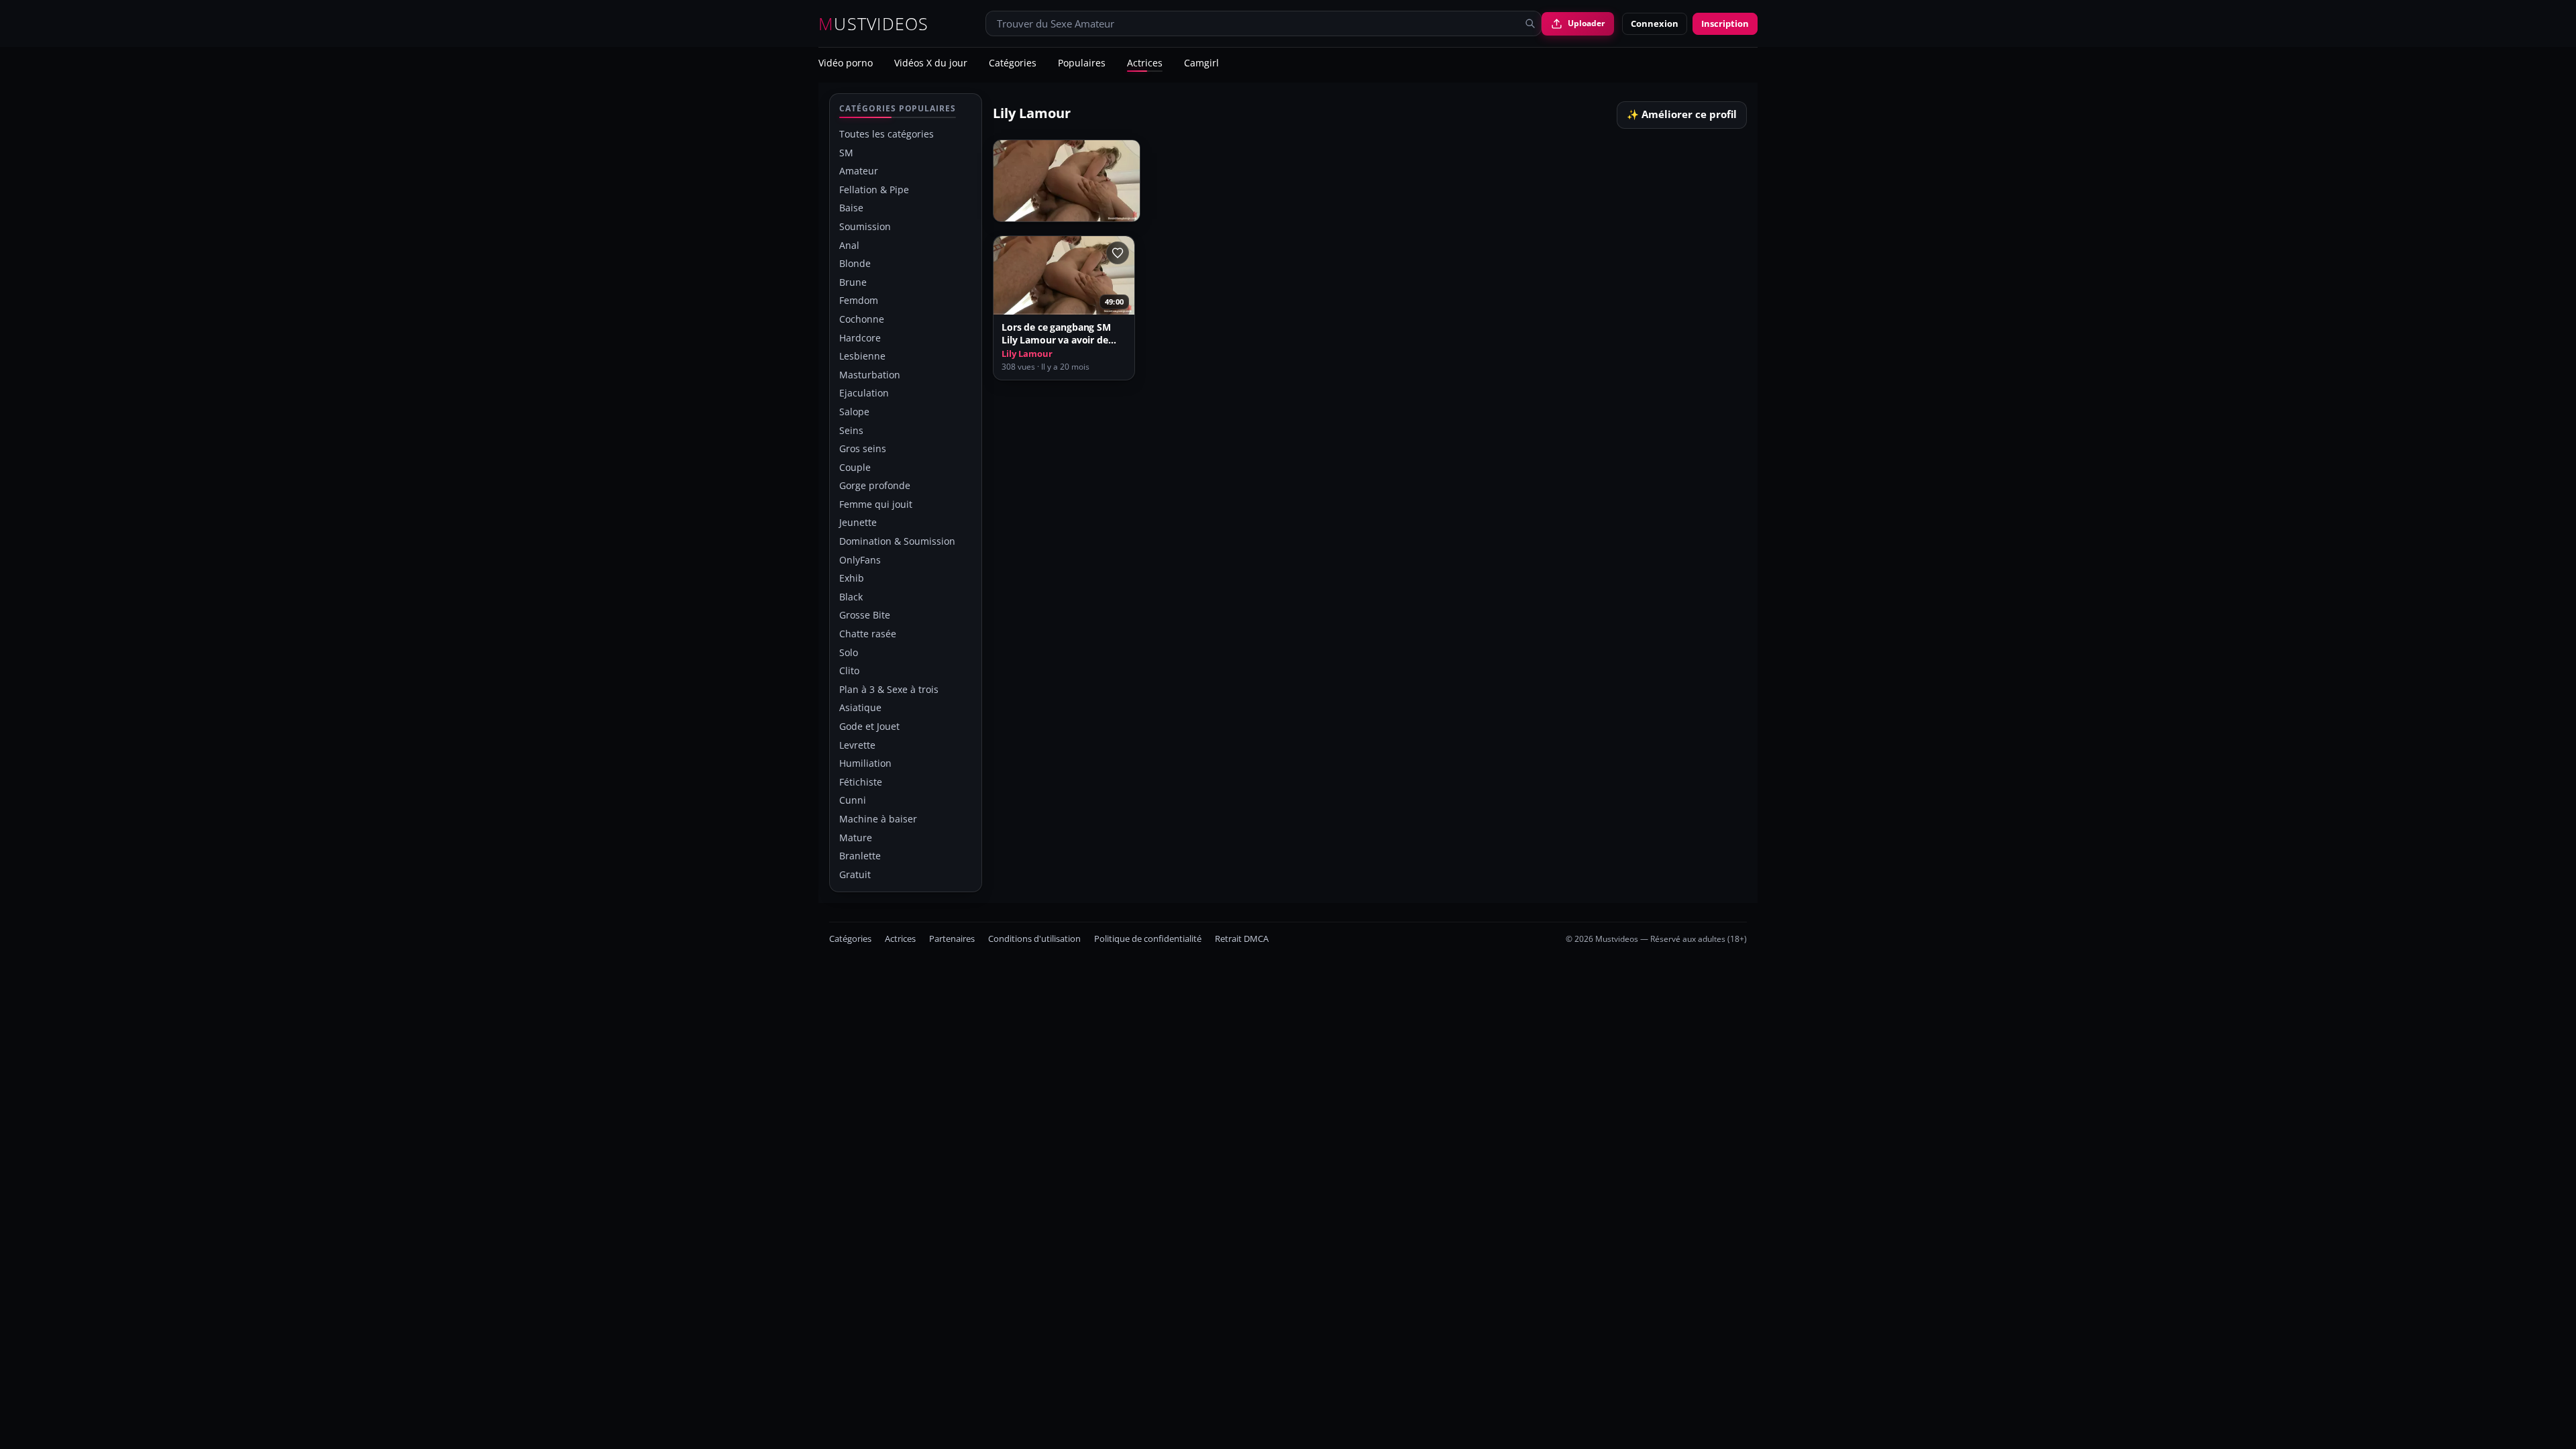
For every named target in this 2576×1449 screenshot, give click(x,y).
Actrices (1145, 64)
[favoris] (1118, 253)
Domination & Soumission (897, 541)
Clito (849, 670)
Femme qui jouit (876, 504)
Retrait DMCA (1242, 939)
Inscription (1725, 23)
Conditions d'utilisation (1034, 939)
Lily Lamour (1027, 354)
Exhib (852, 578)
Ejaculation (864, 393)
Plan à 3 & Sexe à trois (889, 689)
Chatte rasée (868, 634)
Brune (853, 282)
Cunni (853, 800)
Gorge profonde (875, 485)
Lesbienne (862, 356)
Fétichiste (861, 782)
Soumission (865, 226)
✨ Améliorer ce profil (1682, 114)
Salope (854, 412)
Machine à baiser (878, 819)
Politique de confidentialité (1148, 939)
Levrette (857, 745)
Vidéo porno (846, 64)
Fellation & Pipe (874, 190)
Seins (851, 430)
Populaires (1082, 64)
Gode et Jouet (869, 726)
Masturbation (870, 375)
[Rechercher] (1530, 23)
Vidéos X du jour (931, 64)
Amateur (859, 171)
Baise (851, 208)
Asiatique (860, 707)
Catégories (1013, 64)
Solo (849, 652)
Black (851, 597)
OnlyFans (860, 560)
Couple (855, 467)
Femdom (859, 300)
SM (846, 153)
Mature (856, 838)
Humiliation (865, 763)
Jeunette (858, 522)
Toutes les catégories (887, 134)
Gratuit (855, 874)
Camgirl (1201, 64)
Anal (849, 245)
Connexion (1655, 23)
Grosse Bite (865, 615)
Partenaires (952, 939)
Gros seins (863, 448)
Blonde (855, 263)
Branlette (860, 856)
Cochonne (862, 319)
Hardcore (860, 338)
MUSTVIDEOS (874, 24)
